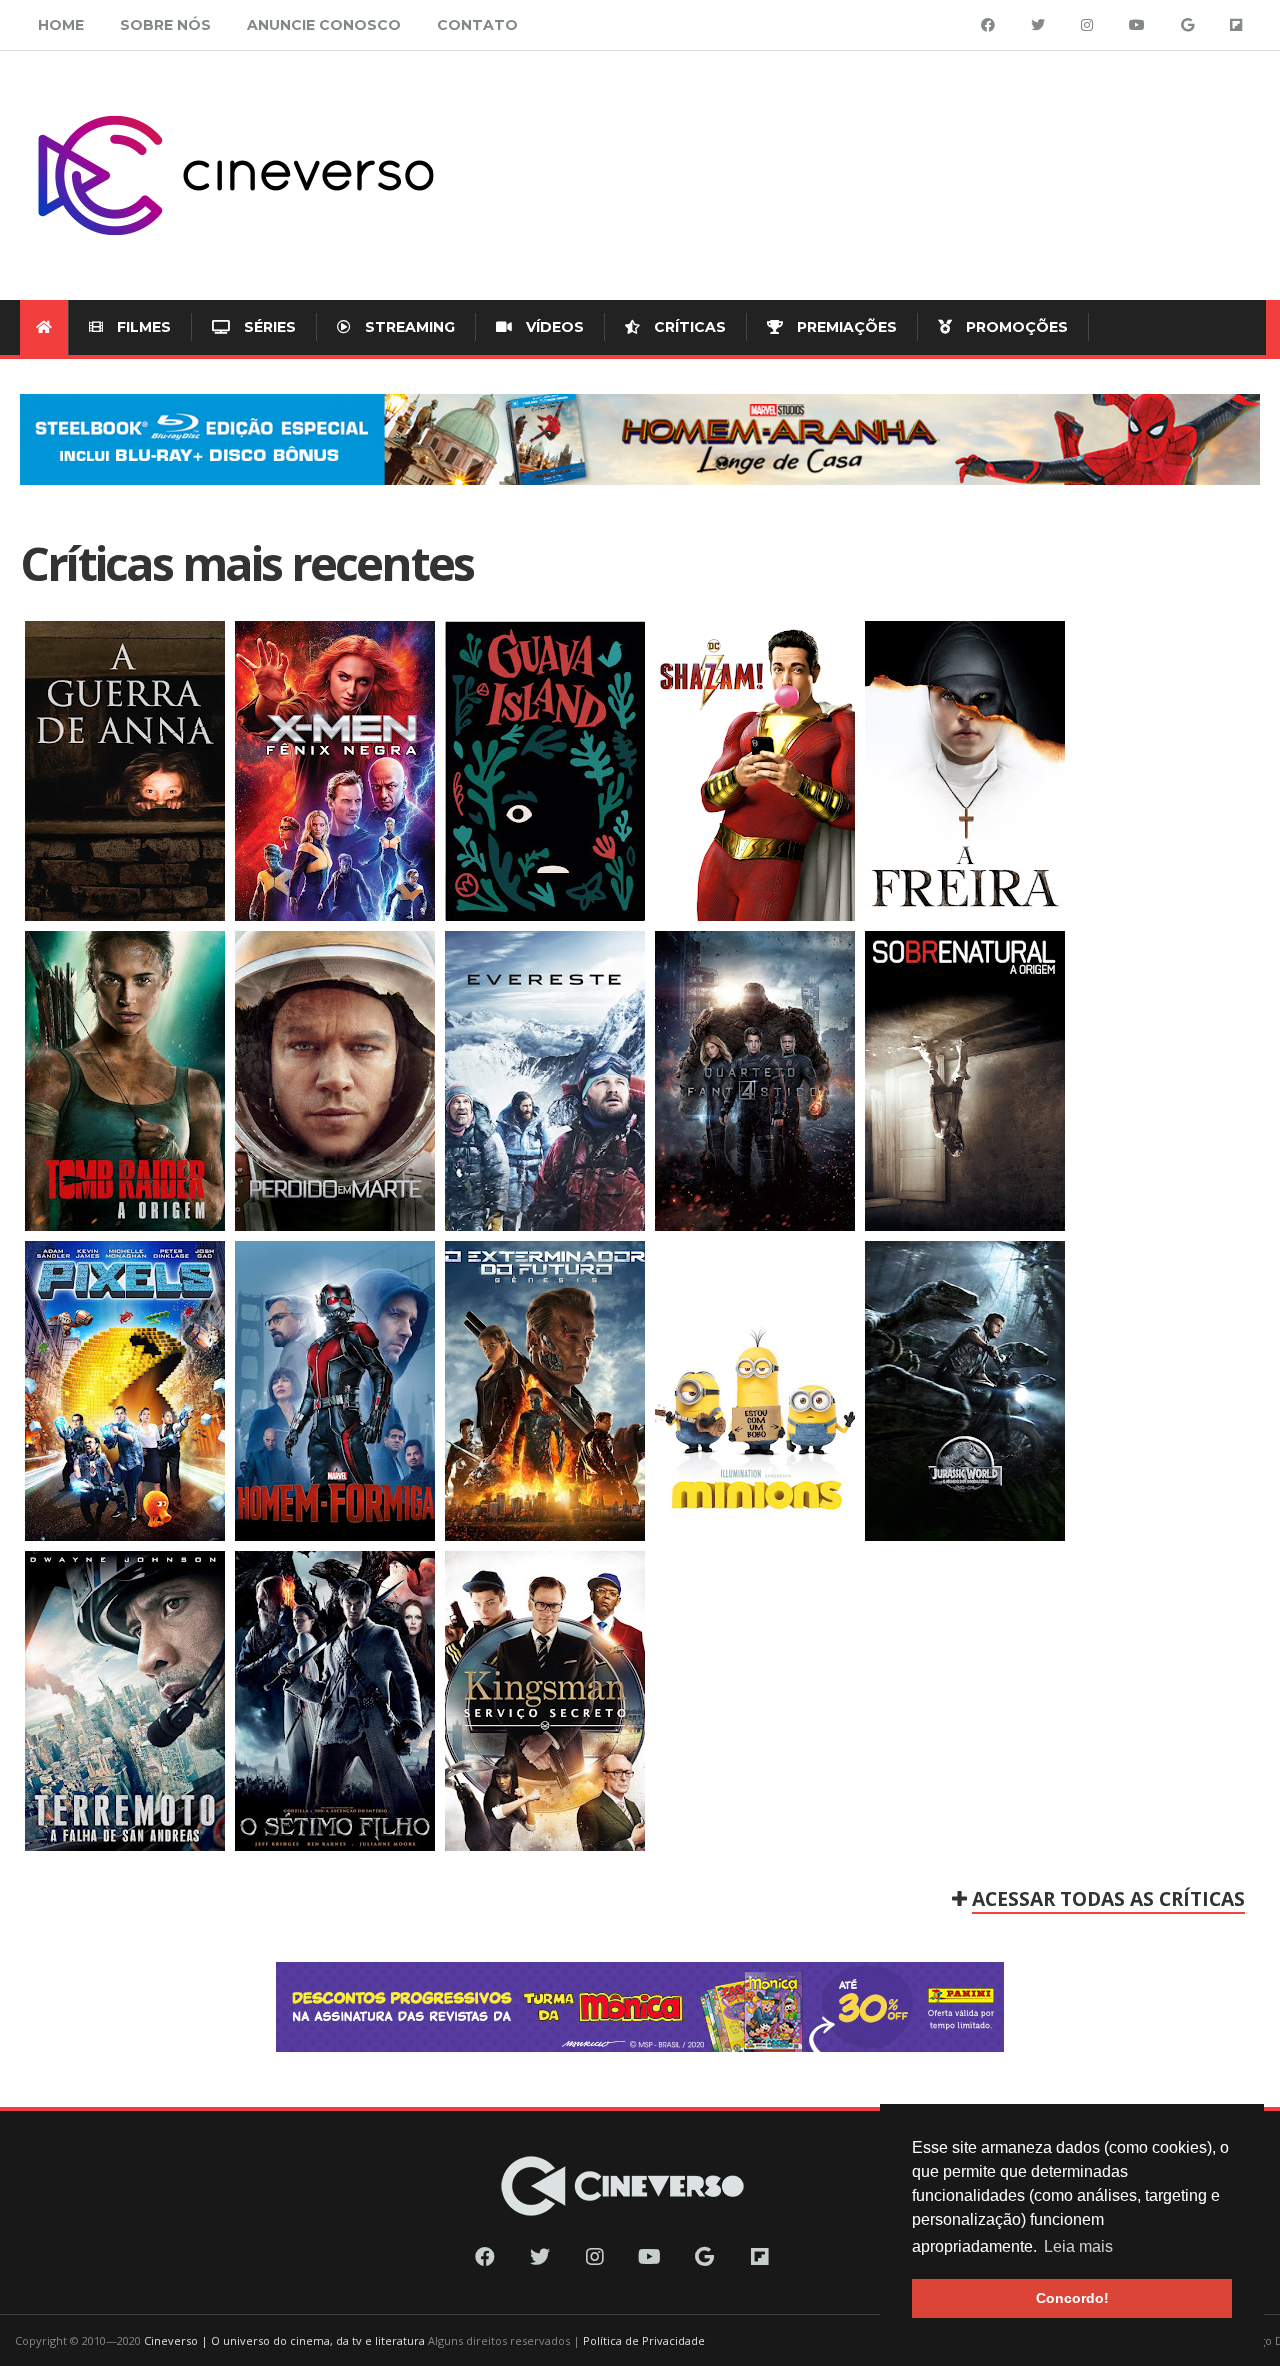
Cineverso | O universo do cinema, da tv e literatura (284, 2340)
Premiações (845, 327)
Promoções (1015, 327)
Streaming (408, 327)
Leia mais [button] (1078, 2246)
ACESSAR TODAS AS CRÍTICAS (1108, 1898)
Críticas (688, 327)
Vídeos (553, 327)
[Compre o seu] (640, 439)
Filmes (142, 327)
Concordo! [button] (1072, 2298)
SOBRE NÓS (165, 25)
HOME (61, 25)
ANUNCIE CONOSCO (324, 25)
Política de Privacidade (644, 2340)
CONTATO (477, 25)
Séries (268, 327)
